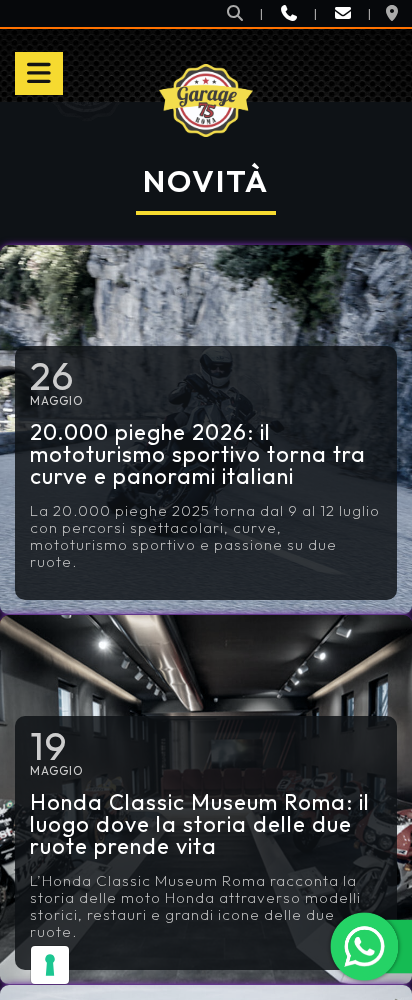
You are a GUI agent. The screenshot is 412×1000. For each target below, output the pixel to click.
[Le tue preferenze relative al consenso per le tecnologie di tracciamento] (50, 965)
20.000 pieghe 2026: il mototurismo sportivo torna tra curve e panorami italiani (198, 454)
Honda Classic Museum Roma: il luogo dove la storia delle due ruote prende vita (200, 824)
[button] (235, 13)
